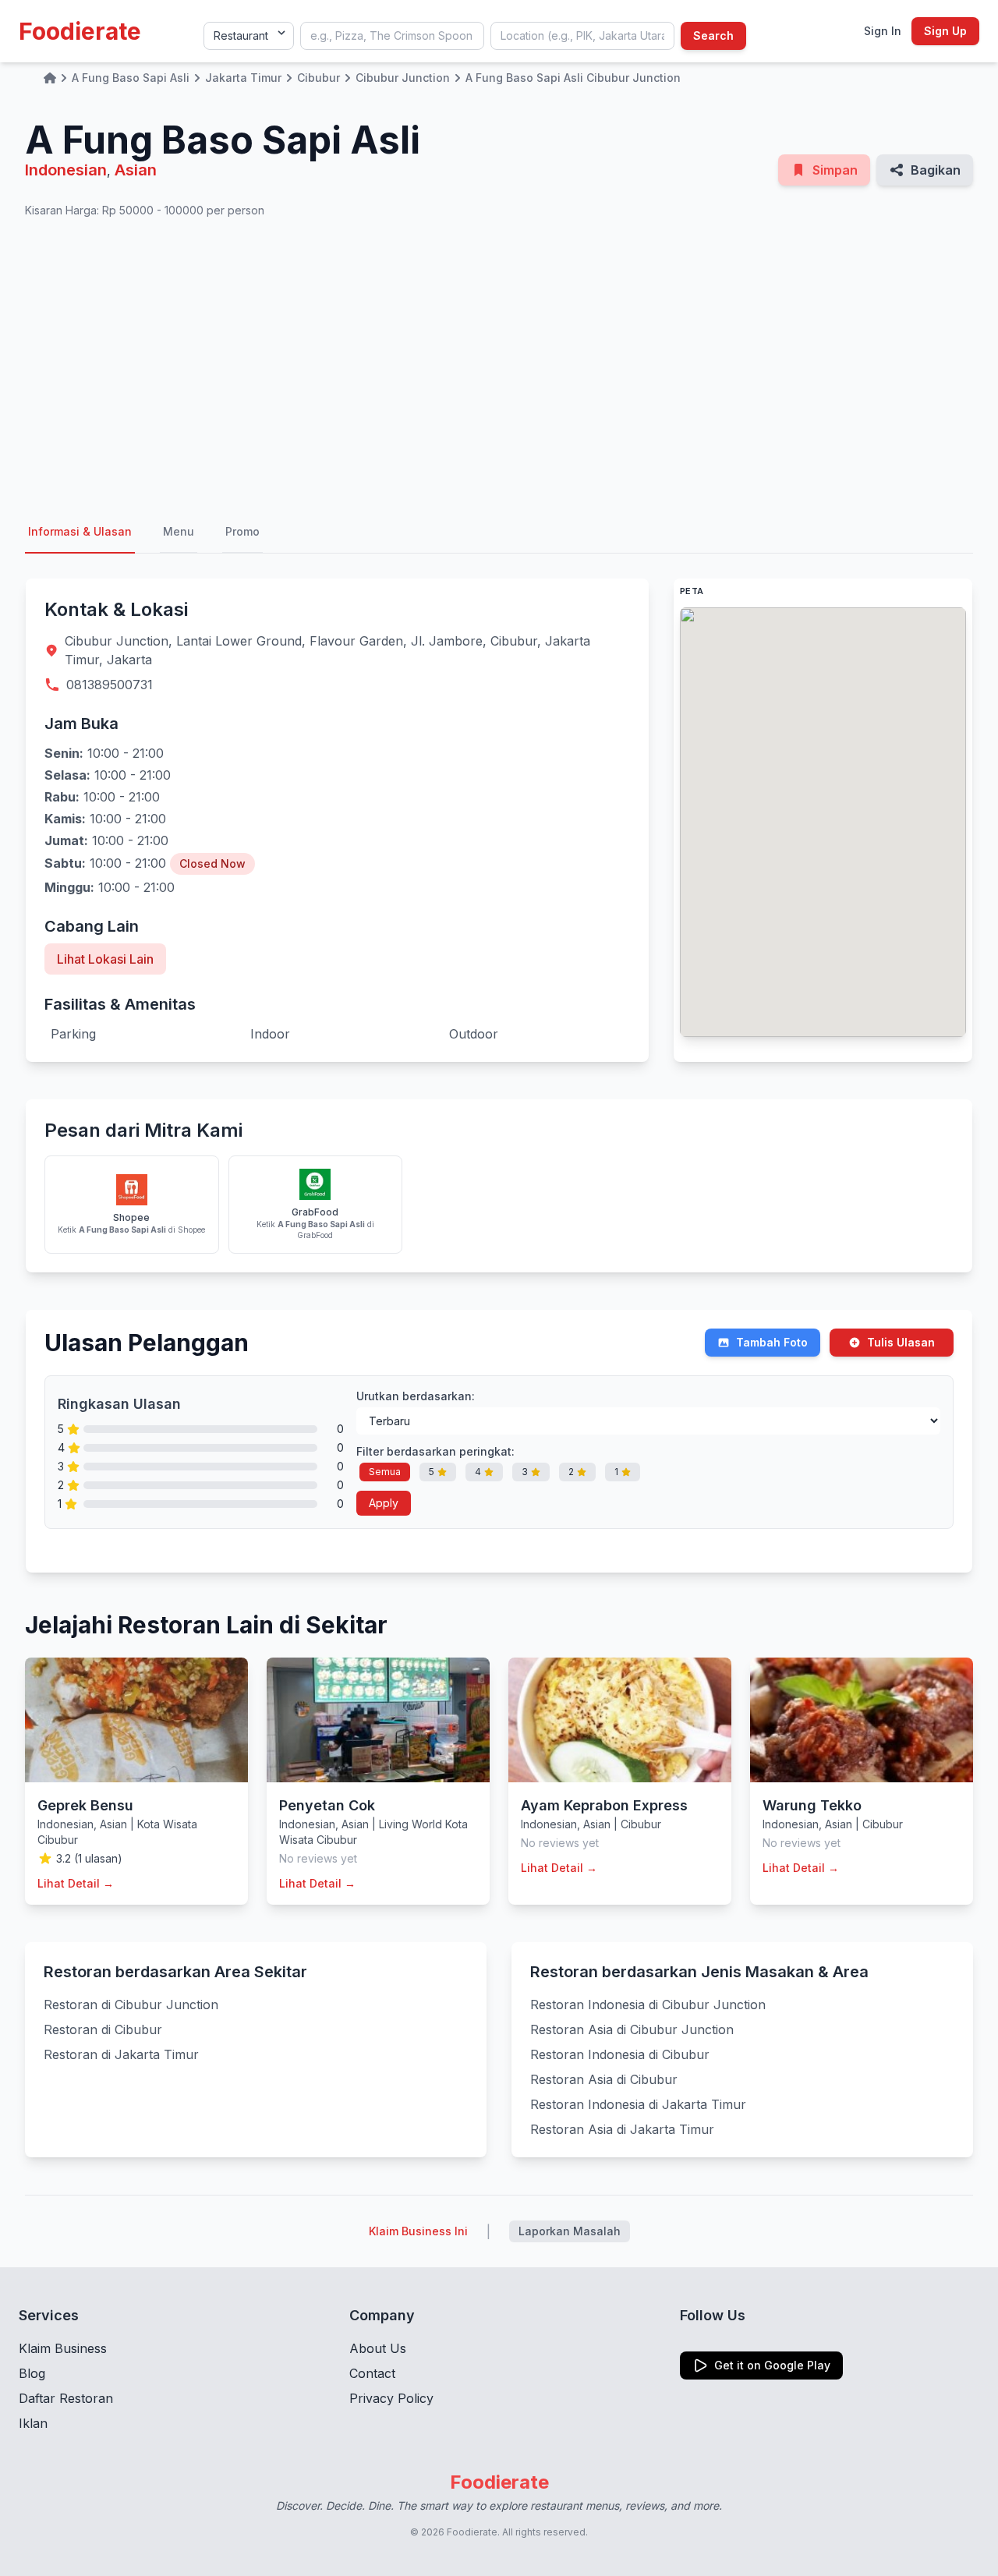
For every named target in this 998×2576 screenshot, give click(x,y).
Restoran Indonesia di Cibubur (620, 2054)
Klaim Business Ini (418, 2231)
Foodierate (80, 31)
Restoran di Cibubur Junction (131, 2005)
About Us (378, 2348)
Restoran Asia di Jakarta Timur (622, 2129)
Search (713, 35)
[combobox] (392, 36)
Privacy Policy (391, 2398)
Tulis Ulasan (901, 1342)
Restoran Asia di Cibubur (604, 2079)
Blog (32, 2373)
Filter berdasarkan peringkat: (435, 1451)
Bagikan (936, 170)
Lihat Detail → (76, 1883)
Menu (179, 531)
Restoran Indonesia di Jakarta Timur (638, 2104)
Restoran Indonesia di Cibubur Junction (648, 2005)
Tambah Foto (772, 1342)
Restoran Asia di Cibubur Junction (632, 2029)
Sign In (883, 31)
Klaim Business (63, 2348)
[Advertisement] (499, 365)
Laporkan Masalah (570, 2231)
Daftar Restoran (66, 2398)
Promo (242, 531)
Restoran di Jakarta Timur (121, 2054)
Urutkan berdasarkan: (416, 1396)
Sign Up (945, 31)
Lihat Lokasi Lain (105, 959)
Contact (372, 2373)
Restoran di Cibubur (103, 2029)
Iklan (33, 2423)
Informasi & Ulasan (80, 531)
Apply (384, 1503)
